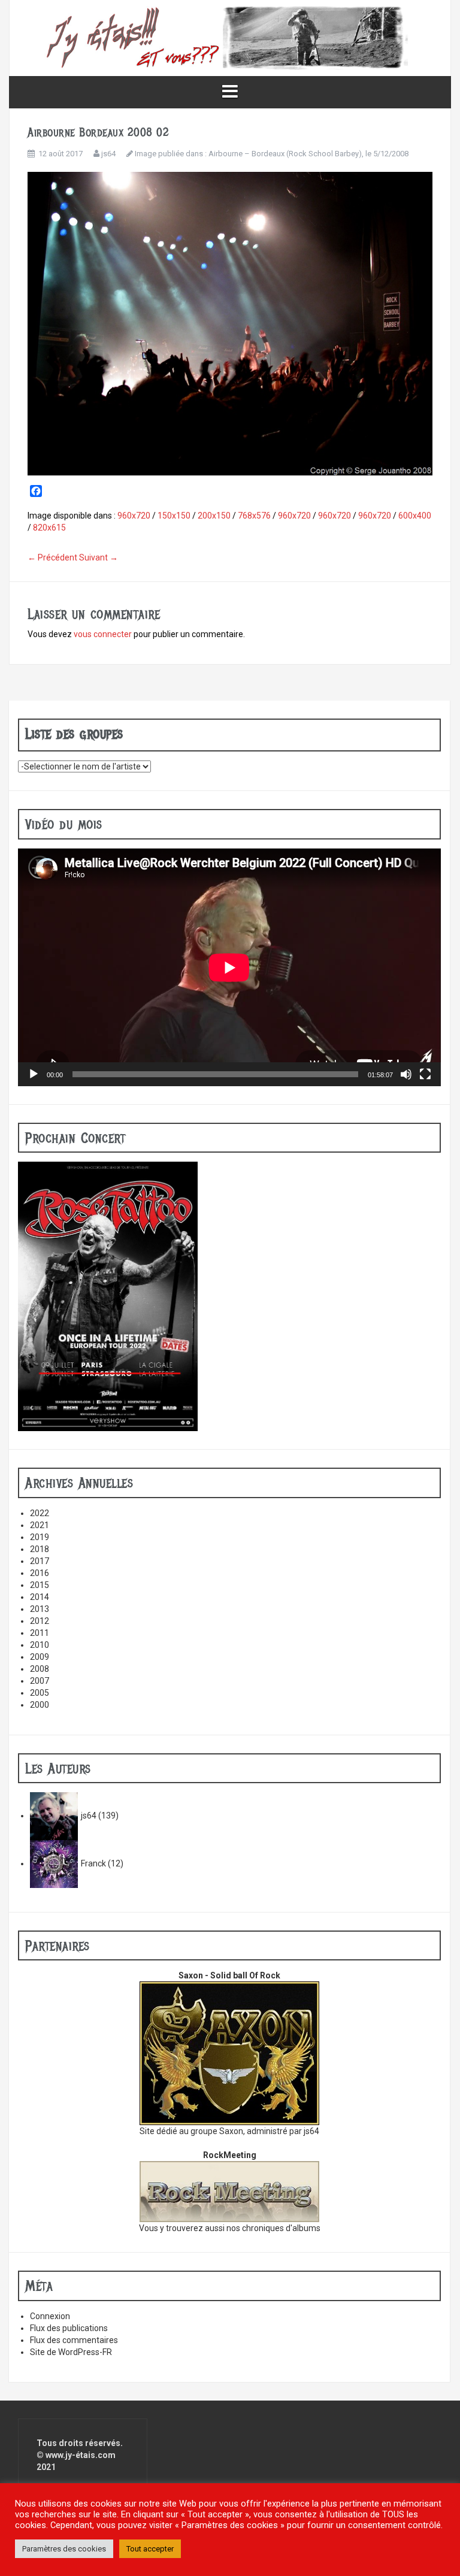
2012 (40, 1621)
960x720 (134, 516)
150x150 (174, 516)
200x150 (214, 516)
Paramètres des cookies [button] (64, 2549)
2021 (40, 1525)
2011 (40, 1633)
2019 (40, 1537)
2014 (40, 1597)
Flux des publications (69, 2328)
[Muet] (406, 1074)
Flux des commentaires (74, 2340)
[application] (229, 967)
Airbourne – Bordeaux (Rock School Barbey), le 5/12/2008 (308, 154)
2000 (40, 1705)
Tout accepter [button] (150, 2549)
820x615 (49, 528)
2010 (40, 1645)
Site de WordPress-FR (71, 2352)
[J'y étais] (230, 37)
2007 (40, 1681)
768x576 (254, 516)
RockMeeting (230, 2155)
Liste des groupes (74, 734)
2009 (40, 1657)
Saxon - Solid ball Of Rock (229, 1975)
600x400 (415, 516)
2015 (40, 1585)
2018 (40, 1549)
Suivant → (99, 557)
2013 (40, 1609)
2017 (40, 1561)
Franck (93, 1863)
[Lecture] (34, 1074)
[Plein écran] (425, 1074)
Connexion (50, 2316)
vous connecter (103, 634)
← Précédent (52, 557)
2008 (40, 1669)
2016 (40, 1573)
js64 (108, 154)
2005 (40, 1693)
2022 (40, 1513)
